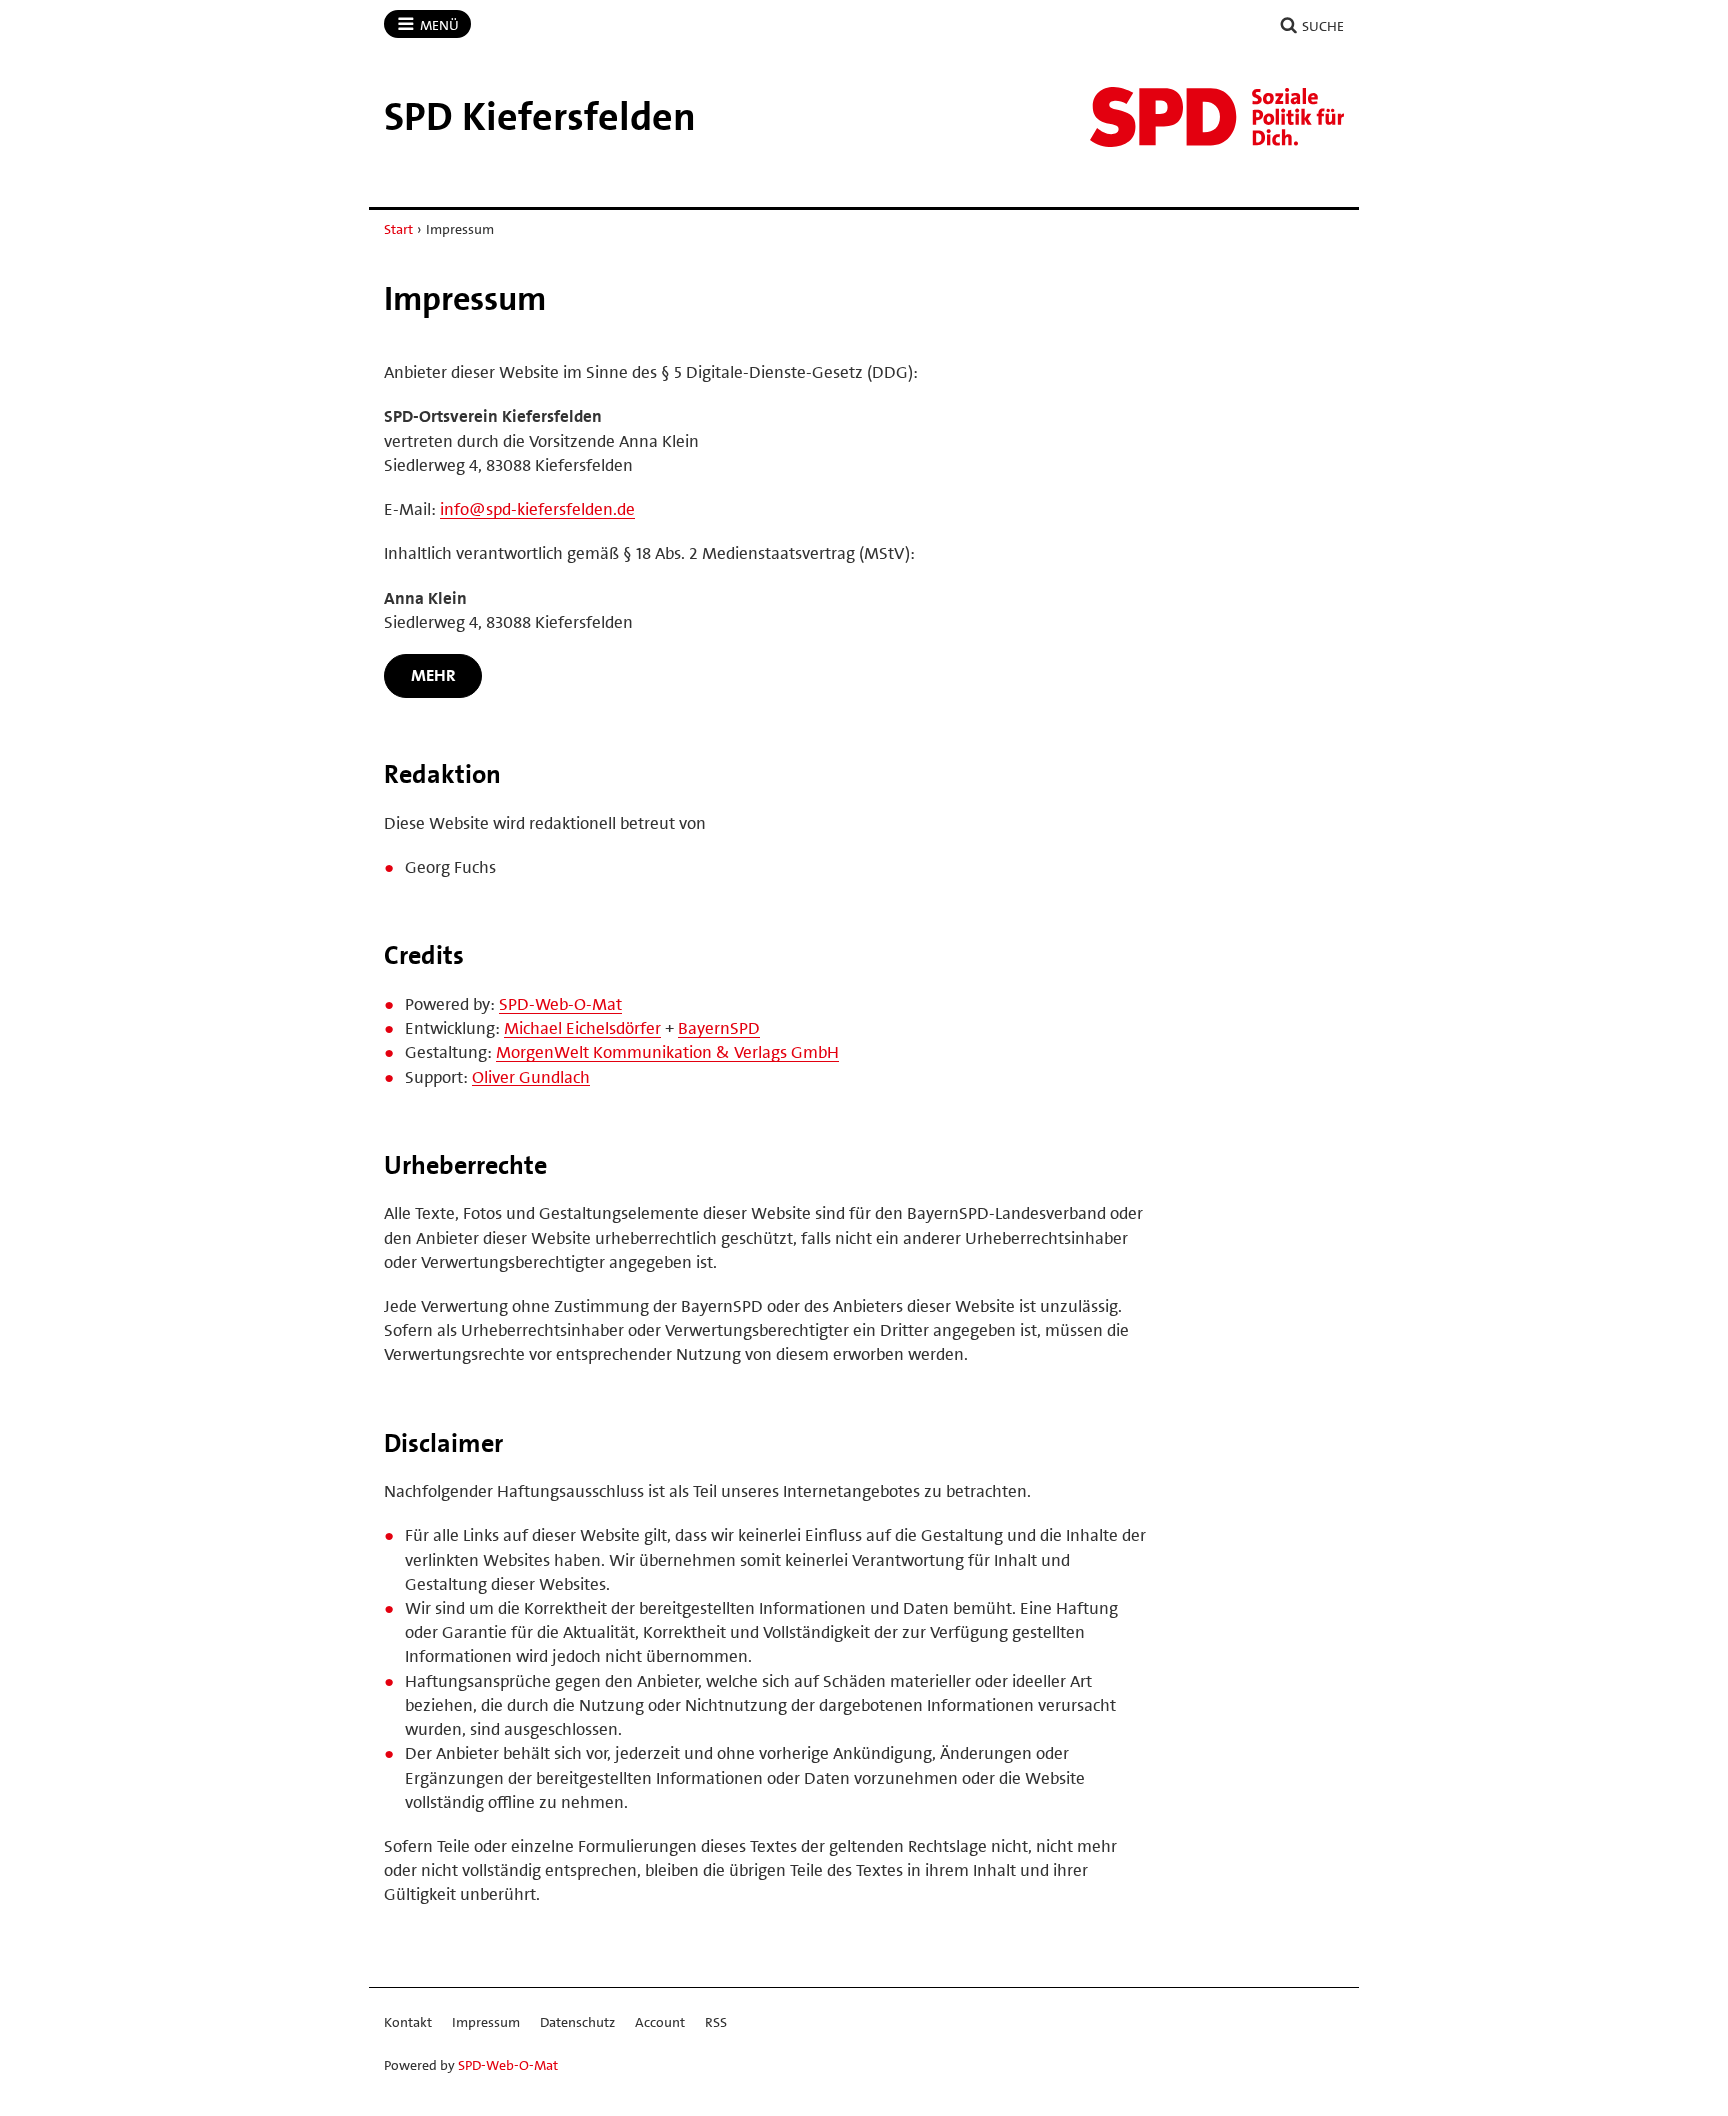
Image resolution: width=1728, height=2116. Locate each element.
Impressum (486, 2022)
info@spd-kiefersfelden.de (537, 509)
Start (398, 229)
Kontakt (408, 2022)
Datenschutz (577, 2022)
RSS (716, 2022)
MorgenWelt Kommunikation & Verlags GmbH (667, 1052)
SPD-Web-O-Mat (560, 1004)
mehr (433, 675)
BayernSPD (719, 1028)
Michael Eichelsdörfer (582, 1028)
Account (660, 2022)
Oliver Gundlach (531, 1077)
